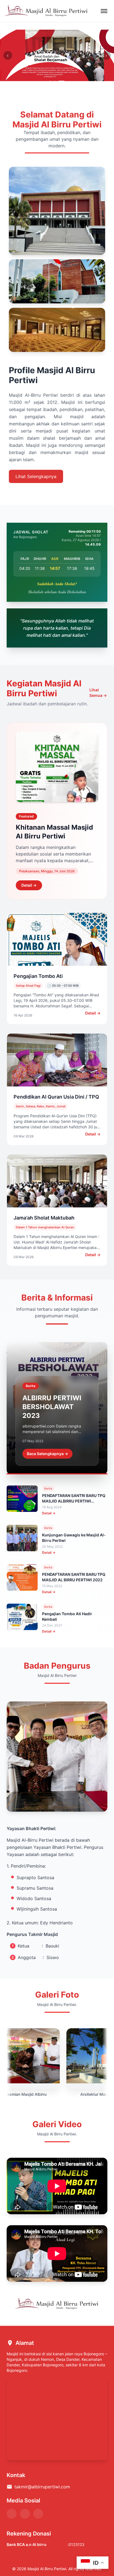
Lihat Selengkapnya (36, 476)
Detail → (29, 885)
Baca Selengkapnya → (47, 1454)
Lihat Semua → (98, 693)
